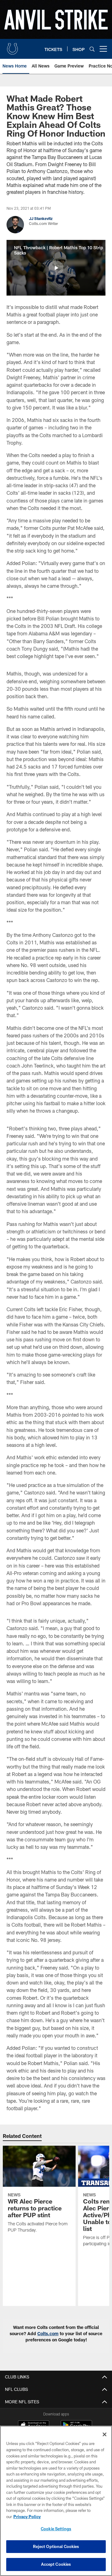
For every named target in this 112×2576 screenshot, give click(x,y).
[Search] (92, 49)
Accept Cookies (56, 2564)
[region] (56, 2501)
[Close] (105, 2434)
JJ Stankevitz (41, 218)
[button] (56, 268)
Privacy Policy (27, 2517)
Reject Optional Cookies (56, 2546)
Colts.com (48, 2333)
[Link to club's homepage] (12, 46)
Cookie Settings (56, 2529)
